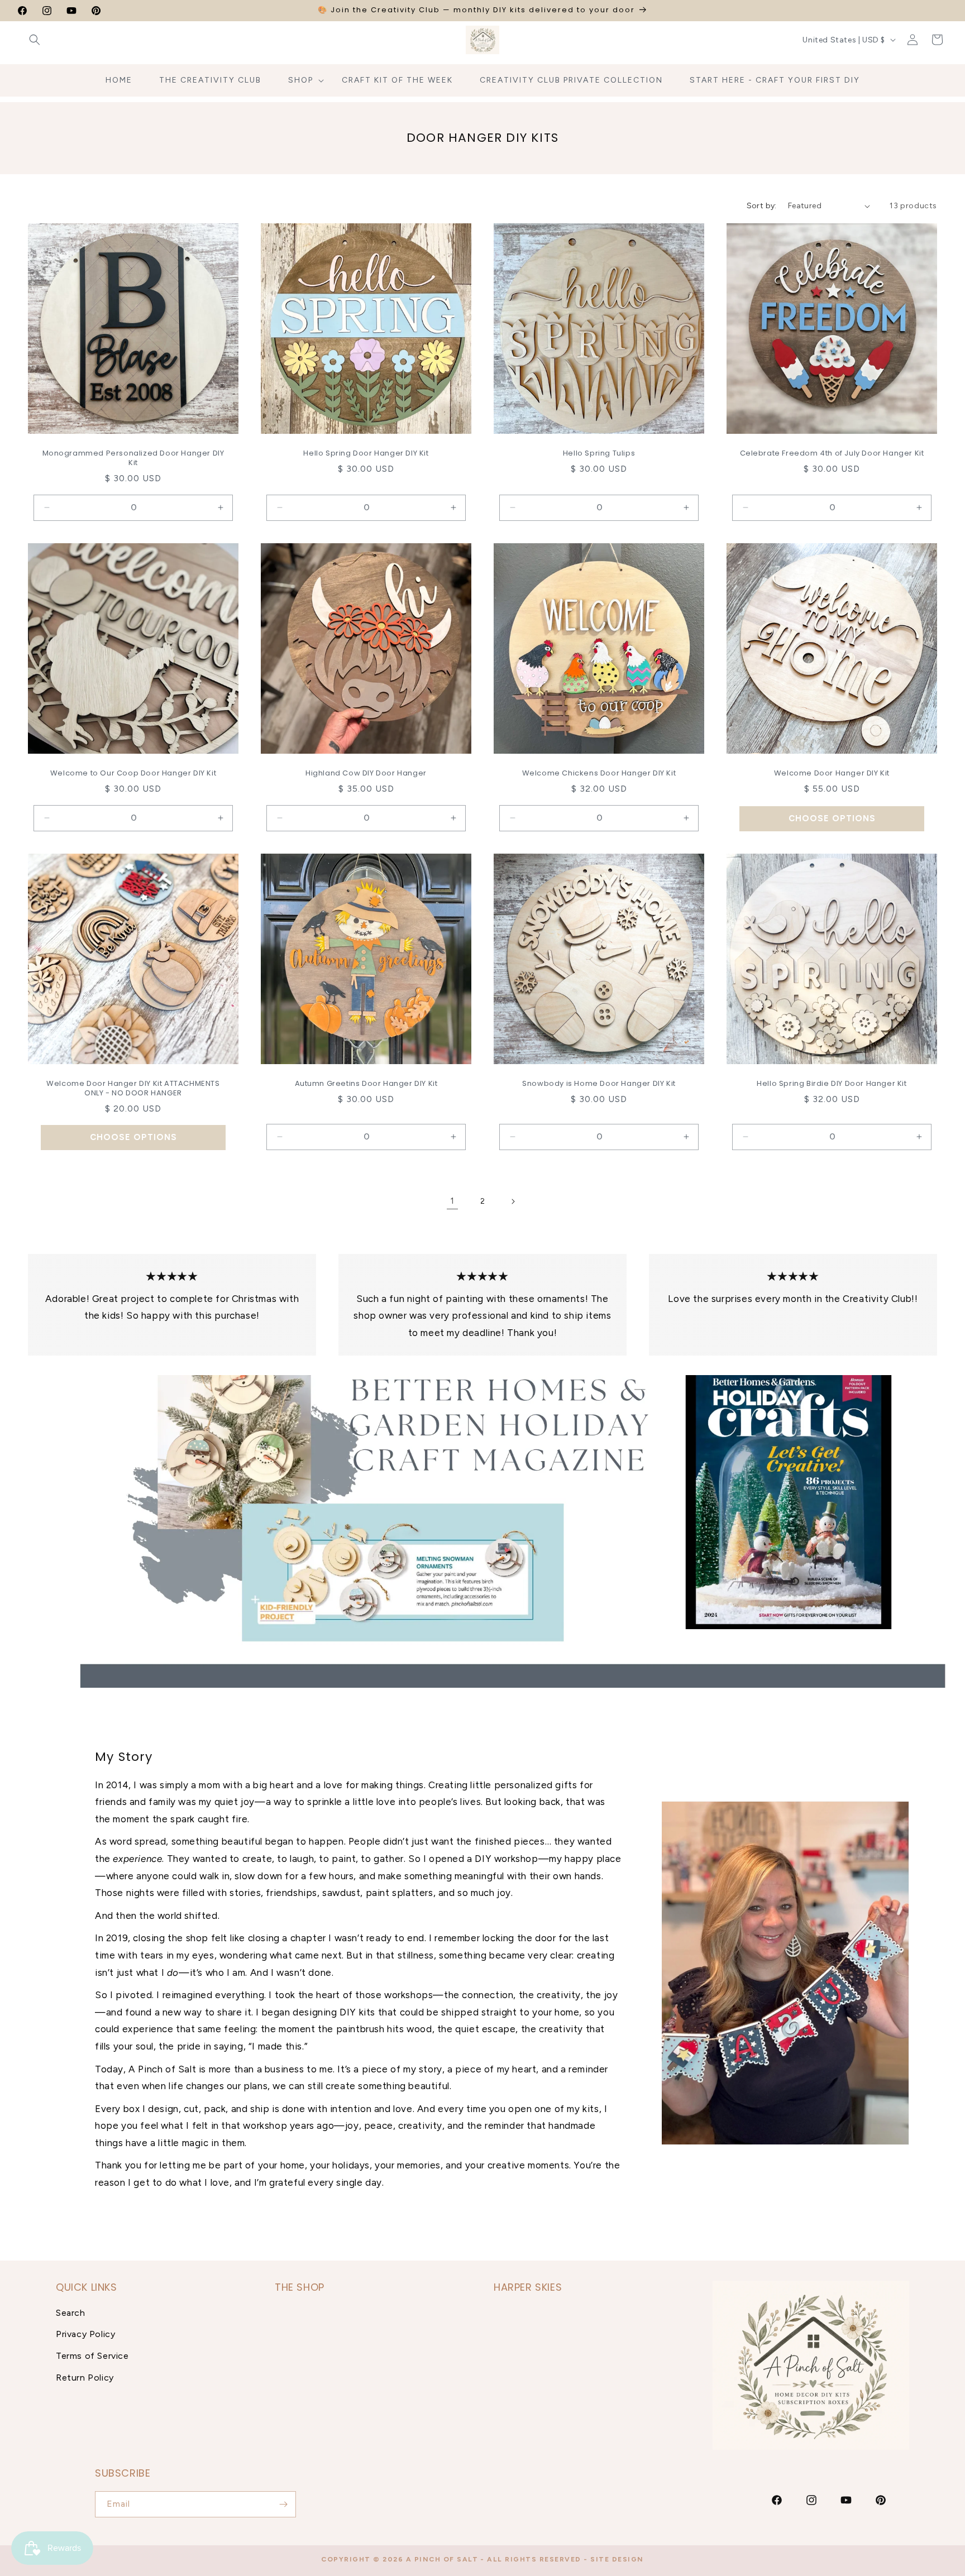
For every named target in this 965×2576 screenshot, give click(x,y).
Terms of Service (92, 2356)
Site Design (617, 2559)
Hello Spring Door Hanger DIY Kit (366, 454)
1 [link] (452, 1201)
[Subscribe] (283, 2504)
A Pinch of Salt (442, 2559)
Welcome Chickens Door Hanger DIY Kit (599, 774)
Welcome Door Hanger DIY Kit (832, 774)
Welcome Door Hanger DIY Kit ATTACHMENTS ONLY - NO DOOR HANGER (133, 1089)
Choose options (832, 818)
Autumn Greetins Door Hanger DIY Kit (366, 1084)
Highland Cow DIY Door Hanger (366, 774)
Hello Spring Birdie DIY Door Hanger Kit (832, 1084)
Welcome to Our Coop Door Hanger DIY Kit (133, 774)
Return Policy (85, 2378)
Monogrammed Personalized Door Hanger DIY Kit (133, 458)
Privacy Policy (85, 2334)
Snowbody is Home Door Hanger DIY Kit (599, 1084)
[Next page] (513, 1201)
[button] (35, 40)
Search (71, 2312)
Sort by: (762, 206)
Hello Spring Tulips (599, 454)
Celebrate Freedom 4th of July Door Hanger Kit (832, 454)
